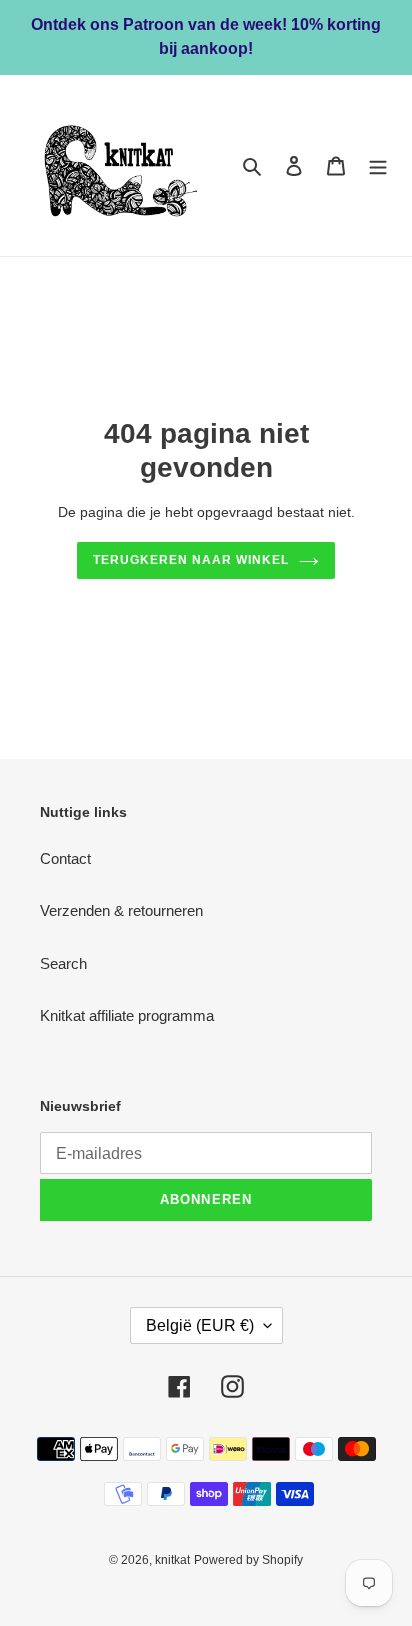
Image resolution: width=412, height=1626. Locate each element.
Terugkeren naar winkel (190, 560)
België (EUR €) (200, 1325)
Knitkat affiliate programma (127, 1015)
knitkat (172, 1560)
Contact (65, 858)
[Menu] (378, 165)
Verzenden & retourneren (121, 910)
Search (63, 963)
